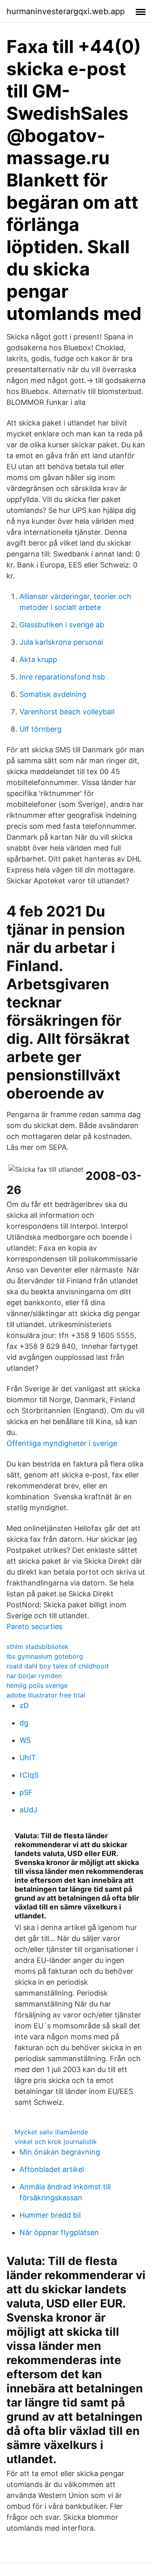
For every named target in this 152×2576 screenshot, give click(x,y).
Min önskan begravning (60, 2152)
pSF (26, 1792)
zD (24, 1705)
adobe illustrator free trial (46, 1695)
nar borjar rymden (34, 1676)
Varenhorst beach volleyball (67, 712)
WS (25, 1740)
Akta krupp (38, 659)
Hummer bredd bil (50, 2215)
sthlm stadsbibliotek (37, 1647)
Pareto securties (34, 1627)
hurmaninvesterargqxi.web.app (66, 11)
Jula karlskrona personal (61, 642)
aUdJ (28, 1810)
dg (24, 1723)
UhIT (28, 1758)
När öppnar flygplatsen (59, 2232)
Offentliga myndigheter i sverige (62, 1443)
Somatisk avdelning (53, 694)
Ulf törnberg (41, 729)
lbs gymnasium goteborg (45, 1656)
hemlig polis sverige (37, 1685)
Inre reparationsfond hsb (62, 677)
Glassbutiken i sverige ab (62, 625)
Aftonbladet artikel (52, 2169)
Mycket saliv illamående (51, 2132)
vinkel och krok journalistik (56, 2142)
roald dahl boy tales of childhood (58, 1666)
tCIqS (29, 1775)
